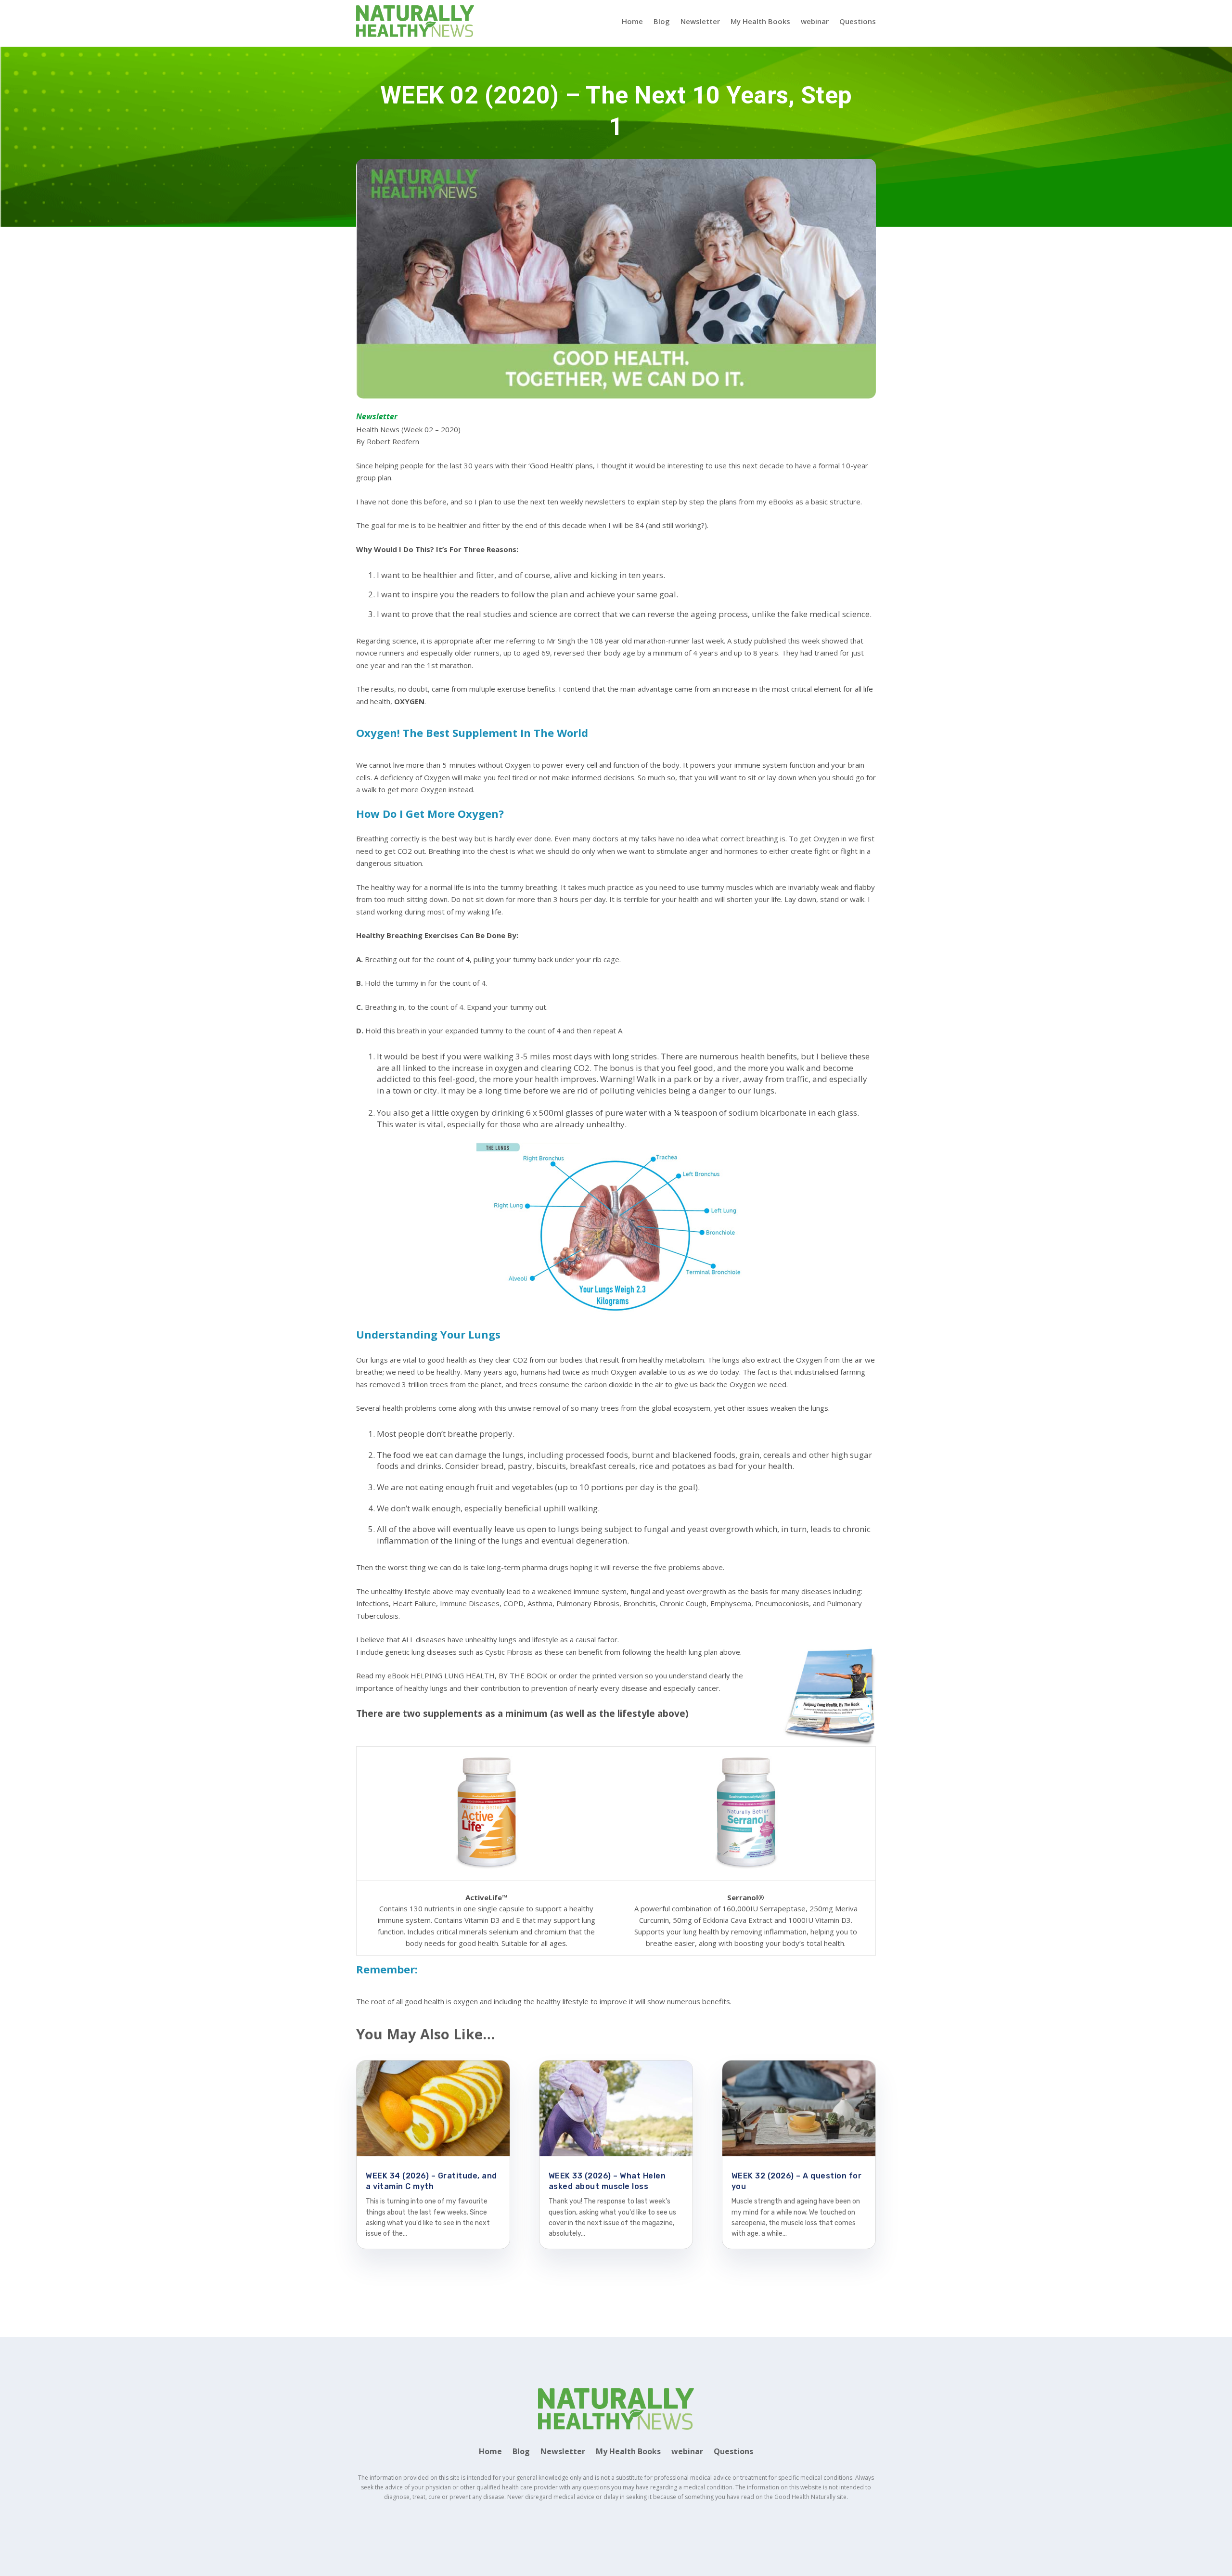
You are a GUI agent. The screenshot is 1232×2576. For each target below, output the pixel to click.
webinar (815, 21)
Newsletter (700, 21)
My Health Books (760, 21)
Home (632, 21)
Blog (662, 21)
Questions (858, 21)
